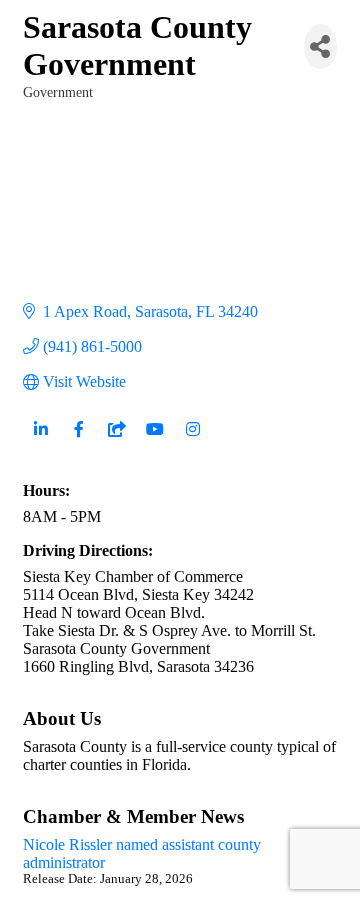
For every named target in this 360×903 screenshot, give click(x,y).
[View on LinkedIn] (40, 440)
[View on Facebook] (78, 440)
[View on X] (116, 440)
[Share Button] (320, 46)
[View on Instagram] (192, 440)
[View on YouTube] (154, 440)
